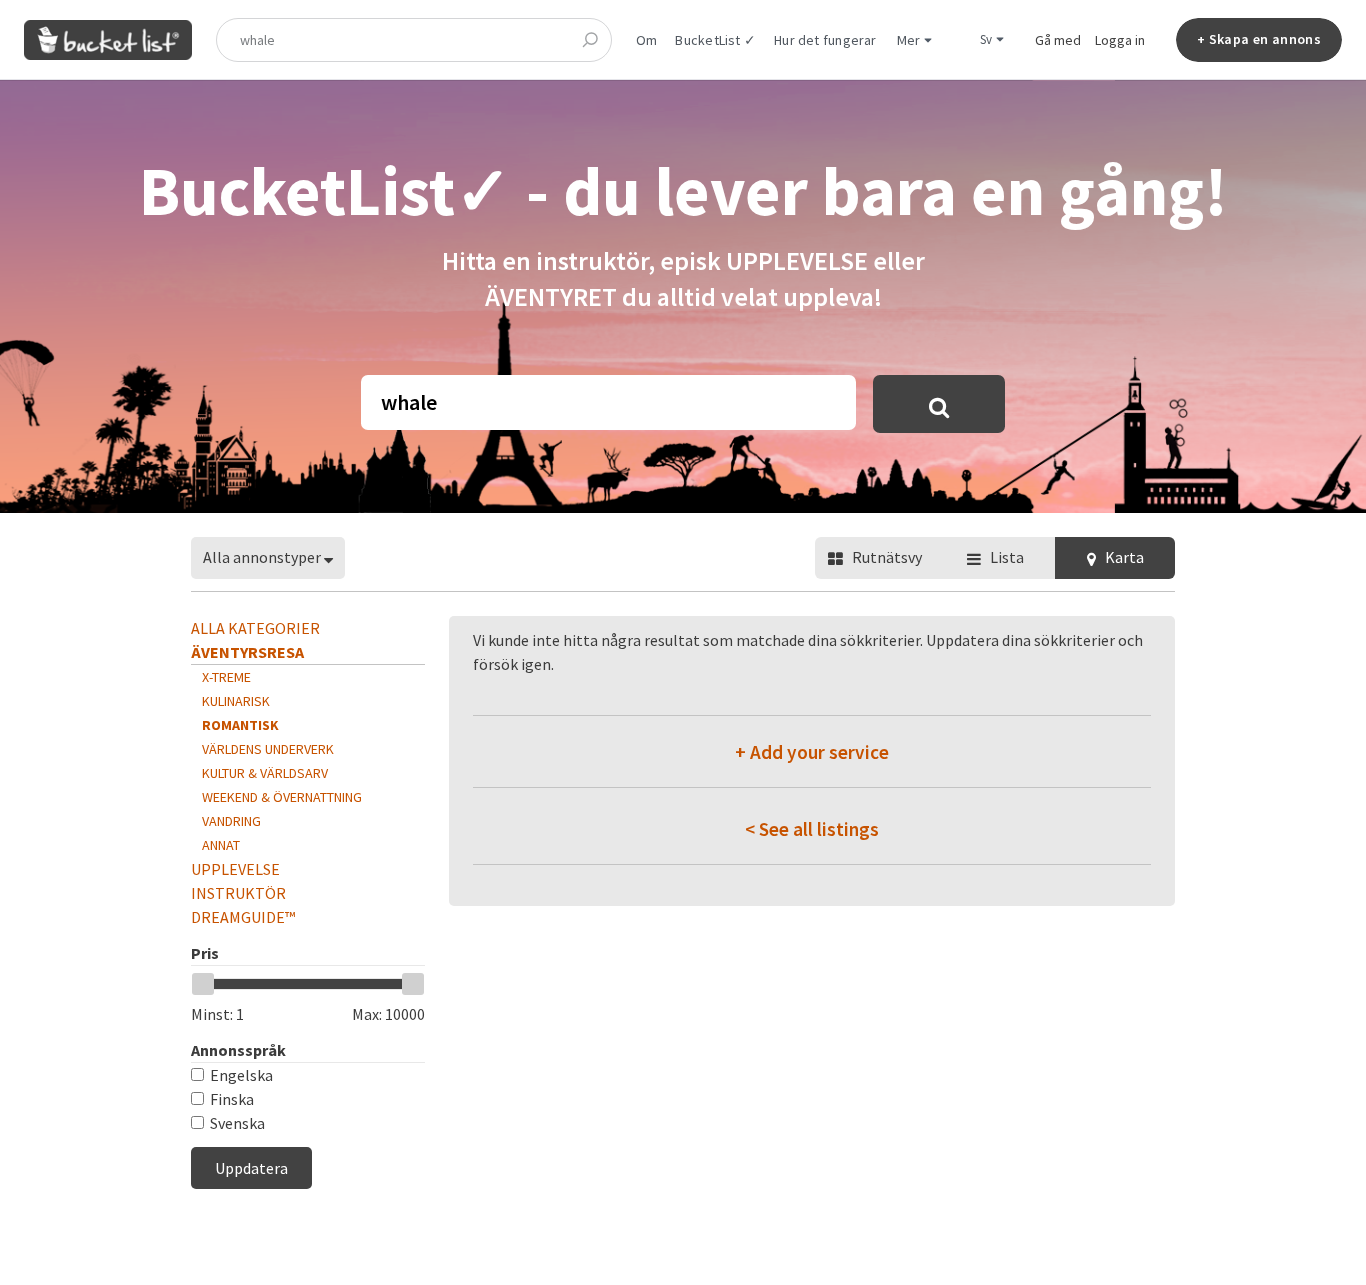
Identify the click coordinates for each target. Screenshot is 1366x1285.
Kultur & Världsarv (265, 773)
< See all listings (812, 829)
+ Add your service (812, 752)
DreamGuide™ (243, 917)
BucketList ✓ (715, 40)
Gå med (1058, 40)
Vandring (231, 821)
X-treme (226, 677)
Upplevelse (235, 869)
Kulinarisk (236, 701)
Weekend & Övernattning (282, 797)
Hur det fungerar (825, 40)
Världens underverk (268, 749)
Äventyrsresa (247, 652)
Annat (221, 845)
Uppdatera (251, 1168)
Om (646, 40)
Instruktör (238, 893)
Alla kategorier (255, 628)
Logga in (1120, 40)
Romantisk (240, 725)
